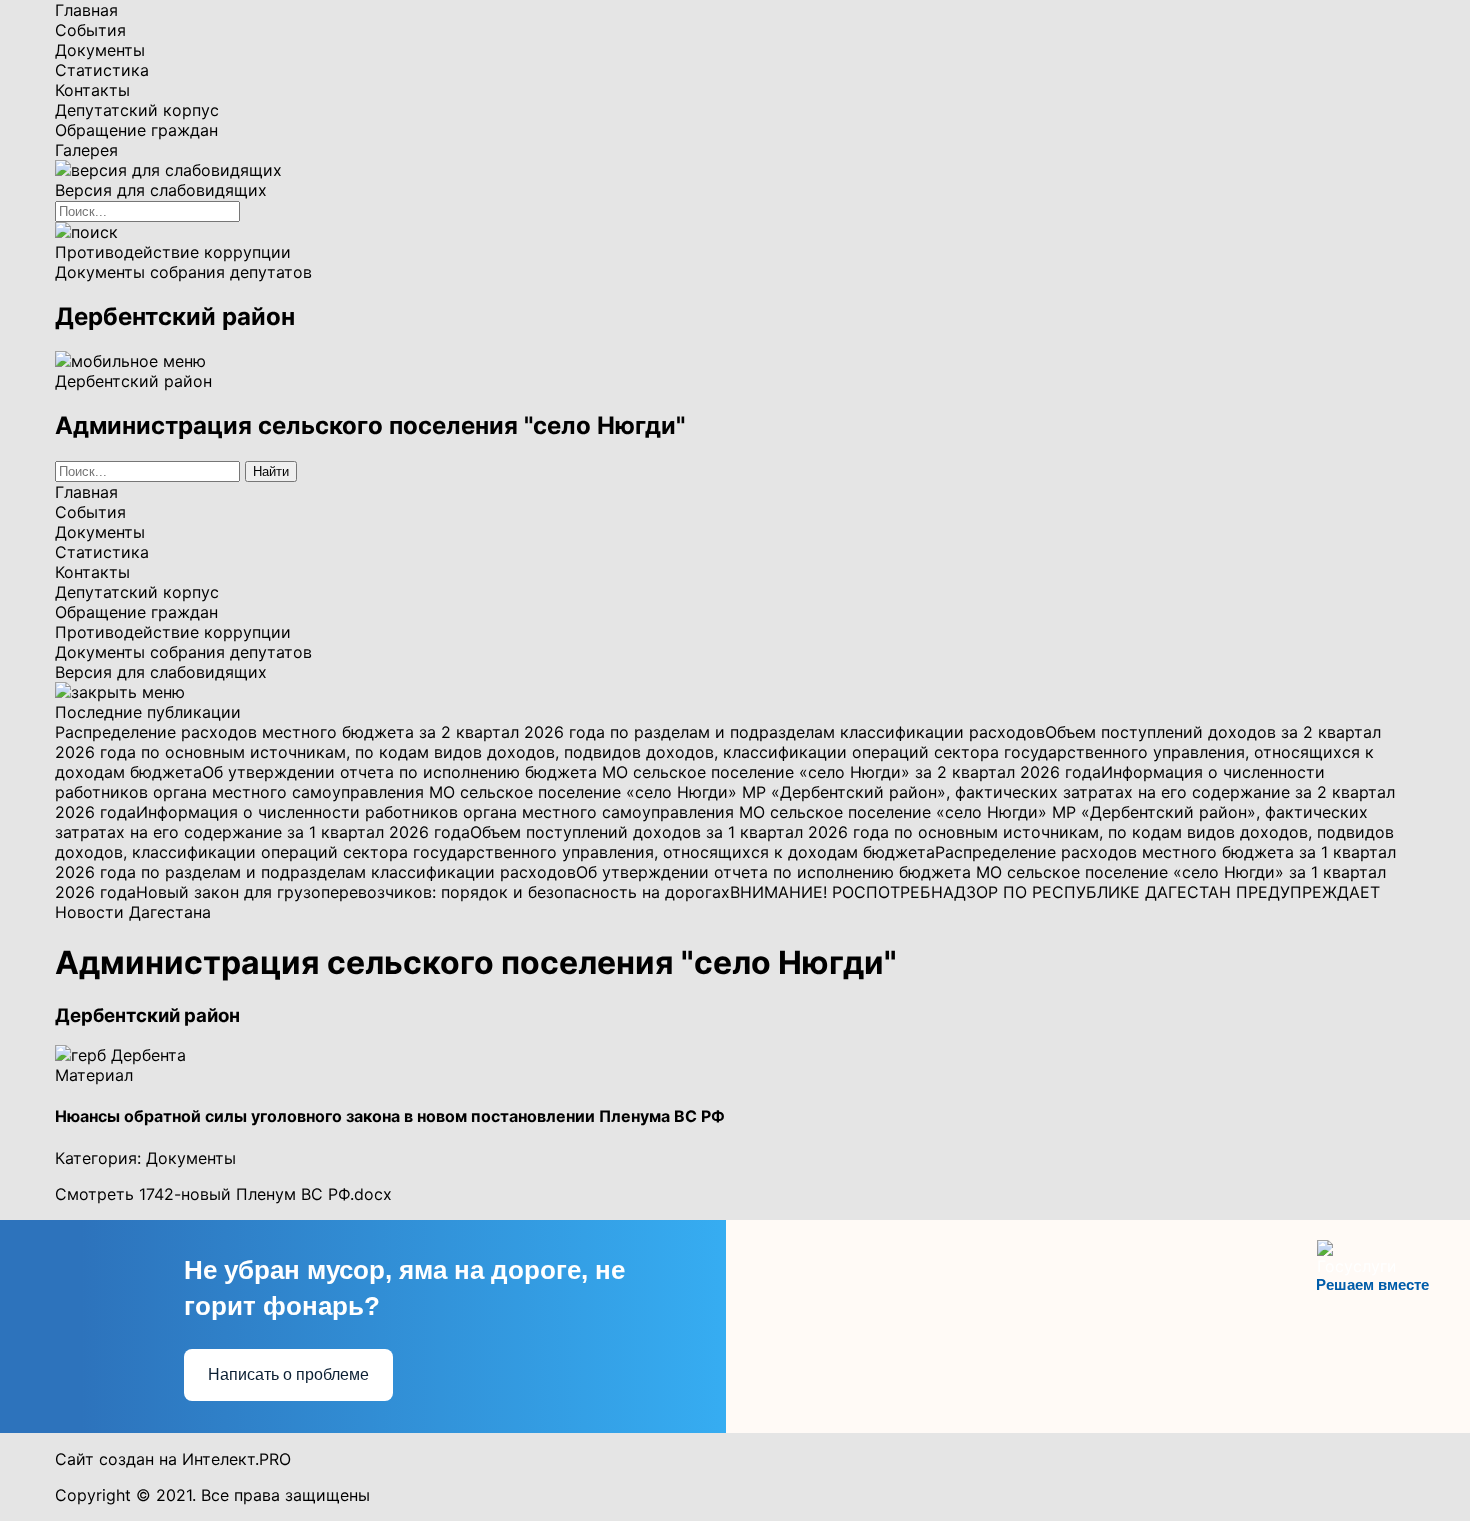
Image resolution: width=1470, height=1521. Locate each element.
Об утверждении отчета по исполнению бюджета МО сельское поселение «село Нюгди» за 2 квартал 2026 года (651, 772)
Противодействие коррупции (173, 252)
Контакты (92, 90)
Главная (86, 10)
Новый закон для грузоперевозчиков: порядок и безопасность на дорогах (433, 892)
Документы (100, 50)
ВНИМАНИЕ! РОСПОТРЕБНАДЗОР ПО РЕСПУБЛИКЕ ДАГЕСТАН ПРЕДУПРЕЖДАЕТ (1055, 892)
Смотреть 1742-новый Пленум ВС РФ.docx (223, 1194)
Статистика (102, 70)
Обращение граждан (136, 130)
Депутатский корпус (137, 110)
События (90, 30)
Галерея (86, 150)
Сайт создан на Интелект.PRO (173, 1459)
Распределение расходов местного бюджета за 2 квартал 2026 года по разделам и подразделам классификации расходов (550, 732)
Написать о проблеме (288, 1374)
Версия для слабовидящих (161, 672)
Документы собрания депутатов (183, 272)
